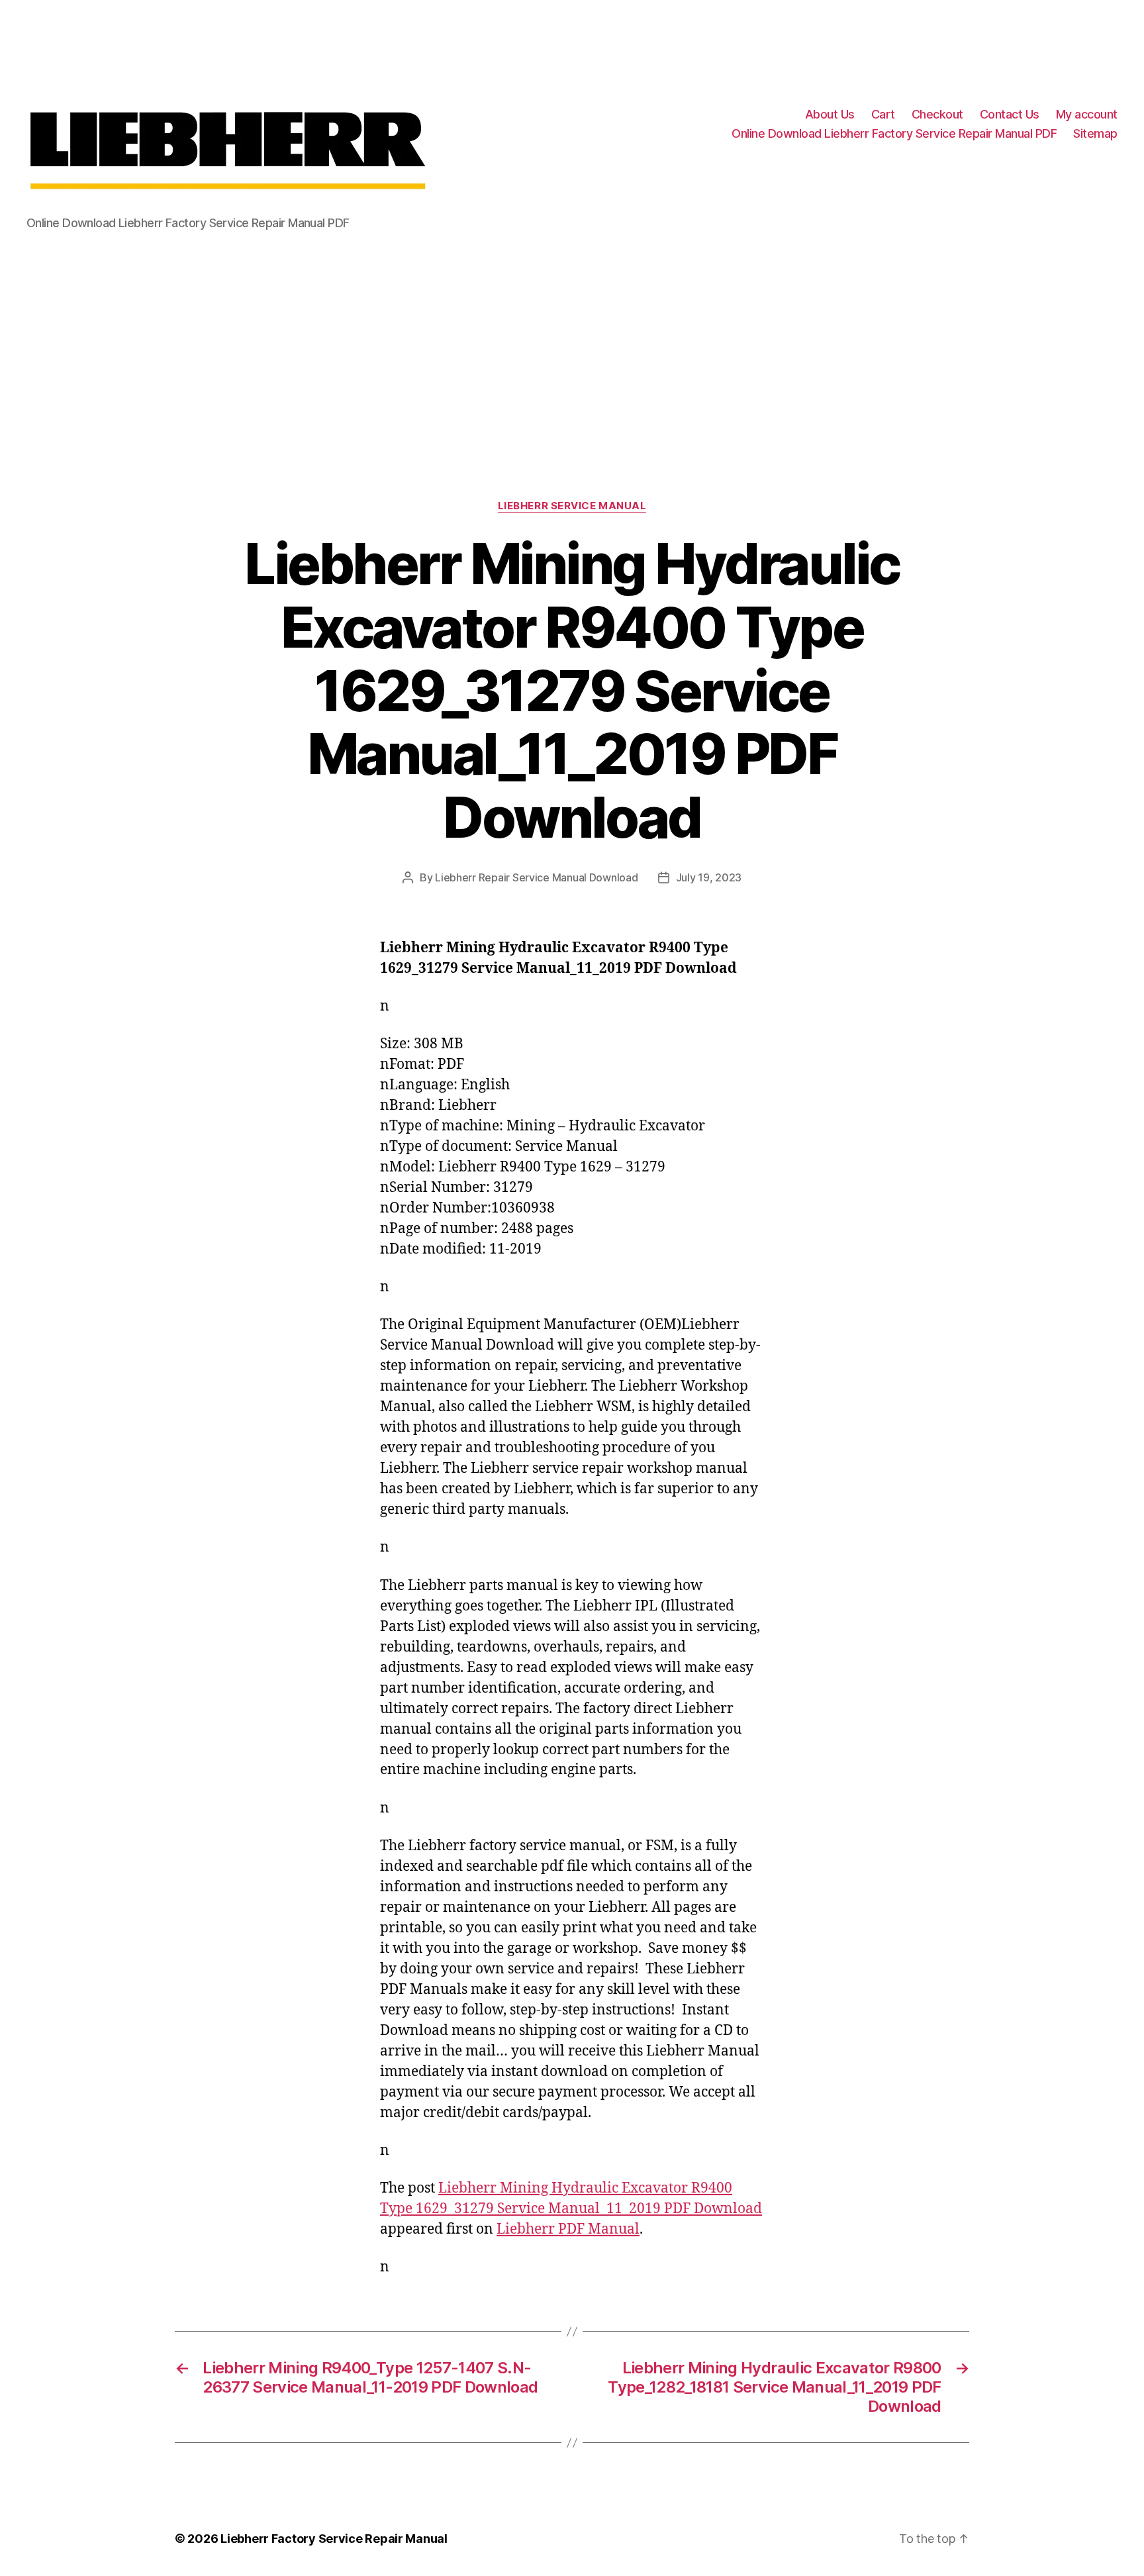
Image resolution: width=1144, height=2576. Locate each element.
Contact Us (1010, 114)
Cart (883, 114)
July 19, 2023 (709, 877)
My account (1087, 114)
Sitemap (1095, 133)
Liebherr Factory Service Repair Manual (334, 2539)
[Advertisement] (572, 348)
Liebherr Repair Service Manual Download (536, 877)
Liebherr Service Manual (572, 506)
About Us (830, 114)
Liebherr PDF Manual (568, 2229)
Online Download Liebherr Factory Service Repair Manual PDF (894, 133)
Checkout (937, 114)
